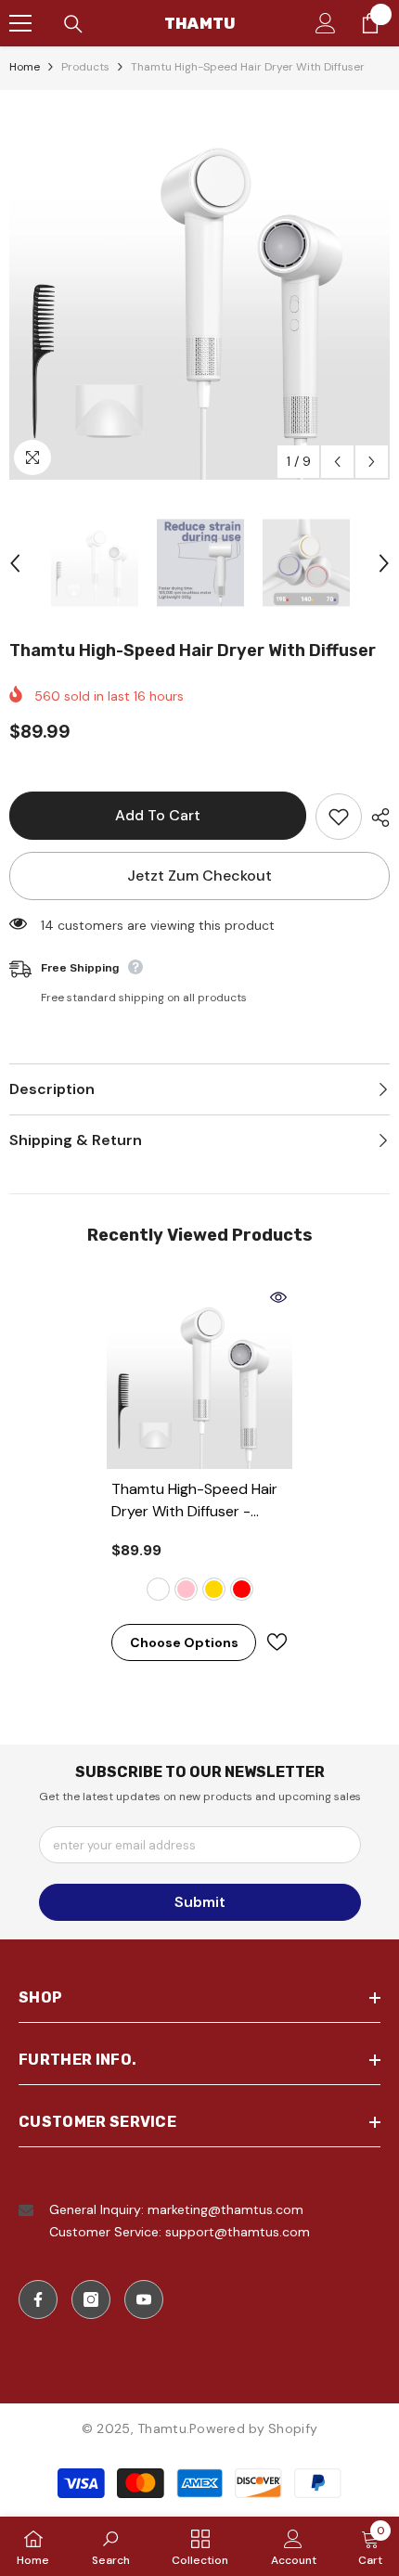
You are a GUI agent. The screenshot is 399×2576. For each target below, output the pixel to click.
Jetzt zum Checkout (199, 876)
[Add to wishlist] (339, 817)
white (158, 1589)
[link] (111, 2546)
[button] (337, 462)
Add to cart (158, 815)
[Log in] (326, 23)
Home (25, 67)
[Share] (376, 818)
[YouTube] (144, 2299)
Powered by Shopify (253, 2428)
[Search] (73, 24)
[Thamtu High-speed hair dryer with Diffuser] (199, 1376)
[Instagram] (91, 2299)
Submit (200, 1902)
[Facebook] (38, 2299)
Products (85, 67)
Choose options (184, 1642)
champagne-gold (214, 1589)
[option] (199, 290)
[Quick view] (278, 1297)
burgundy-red (242, 1589)
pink (186, 1589)
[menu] (20, 23)
